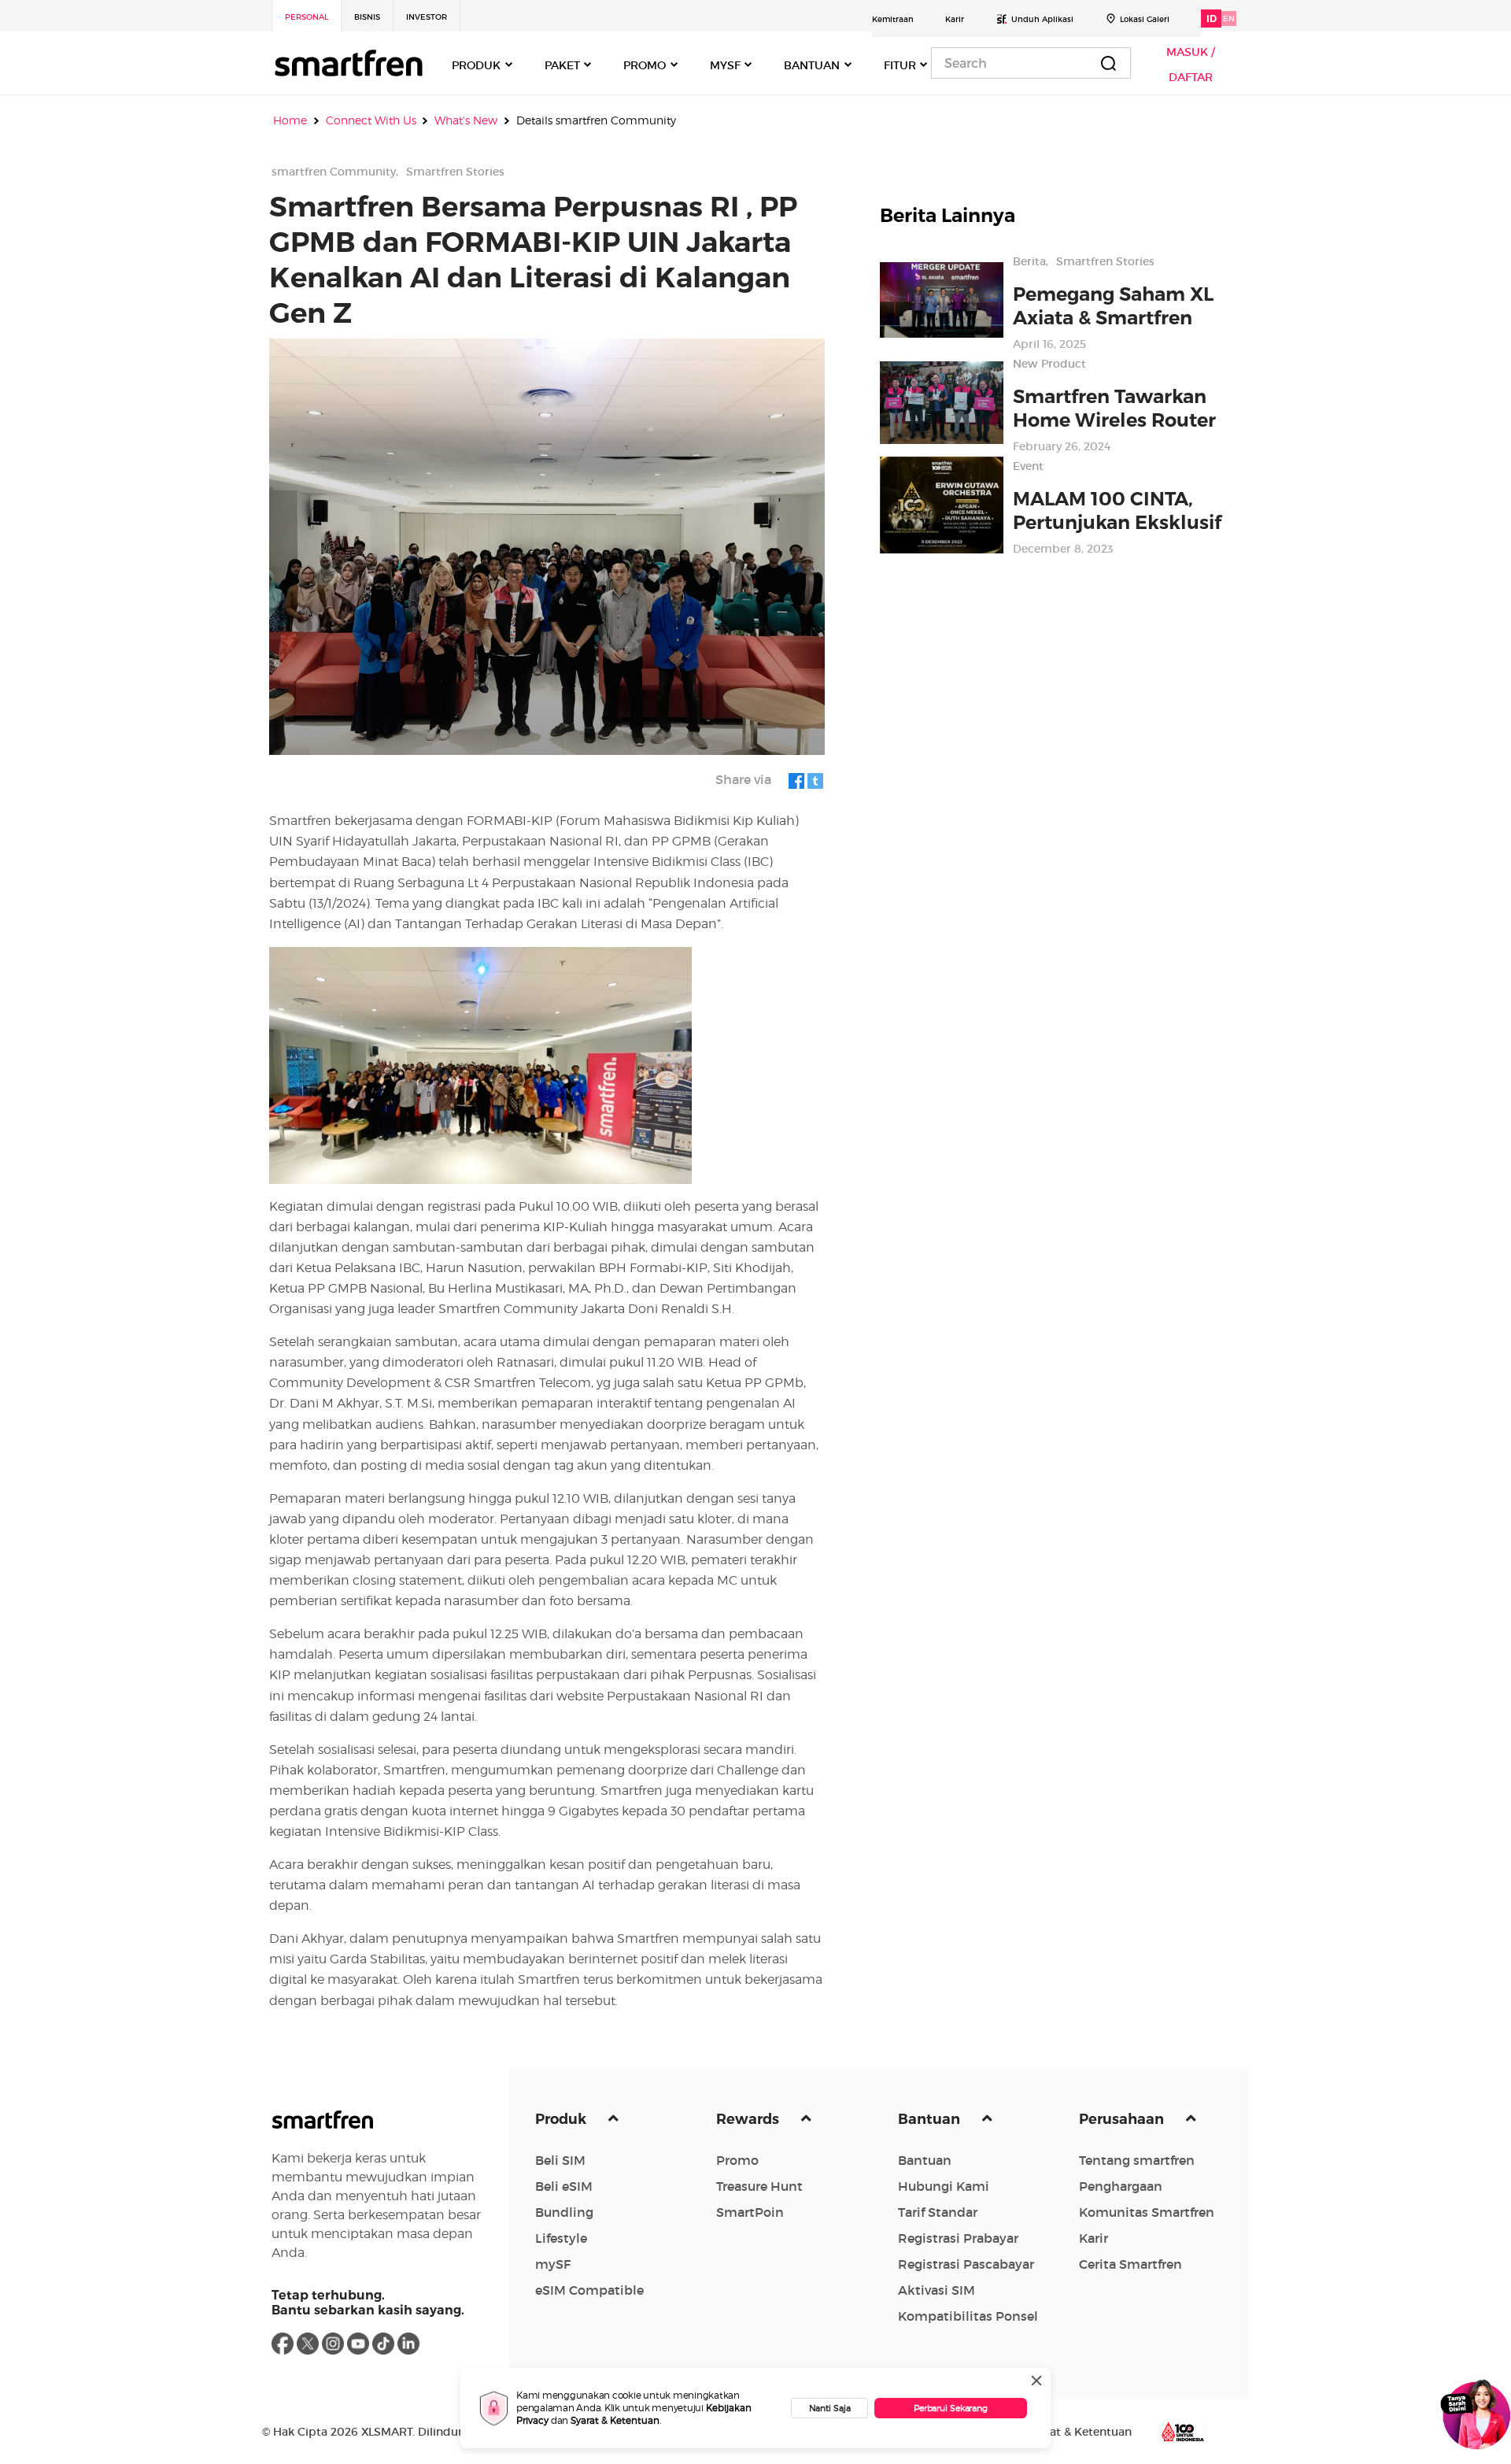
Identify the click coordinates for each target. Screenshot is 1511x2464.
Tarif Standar (938, 2212)
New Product (1049, 364)
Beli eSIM (564, 2186)
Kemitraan (893, 19)
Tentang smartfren (1137, 2160)
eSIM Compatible (589, 2290)
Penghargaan (1121, 2186)
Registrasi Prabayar (958, 2238)
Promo (737, 2160)
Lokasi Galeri (1145, 19)
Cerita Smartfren (1130, 2264)
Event (1028, 466)
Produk (562, 2119)
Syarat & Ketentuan (615, 2420)
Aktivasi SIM (937, 2290)
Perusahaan (1123, 2119)
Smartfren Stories (455, 172)
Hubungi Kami (944, 2186)
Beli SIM (560, 2160)
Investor (427, 17)
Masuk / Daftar (1191, 65)
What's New (466, 120)
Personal (307, 17)
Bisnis (367, 17)
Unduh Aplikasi (1042, 19)
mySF (553, 2264)
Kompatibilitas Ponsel (968, 2316)
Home (290, 120)
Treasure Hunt (759, 2186)
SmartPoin (750, 2212)
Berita (1029, 261)
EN (1229, 18)
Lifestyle (561, 2238)
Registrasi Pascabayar (966, 2264)
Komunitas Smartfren (1147, 2212)
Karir (955, 19)
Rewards (749, 2119)
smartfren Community (334, 172)
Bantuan (931, 2119)
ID (1212, 18)
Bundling (564, 2212)
